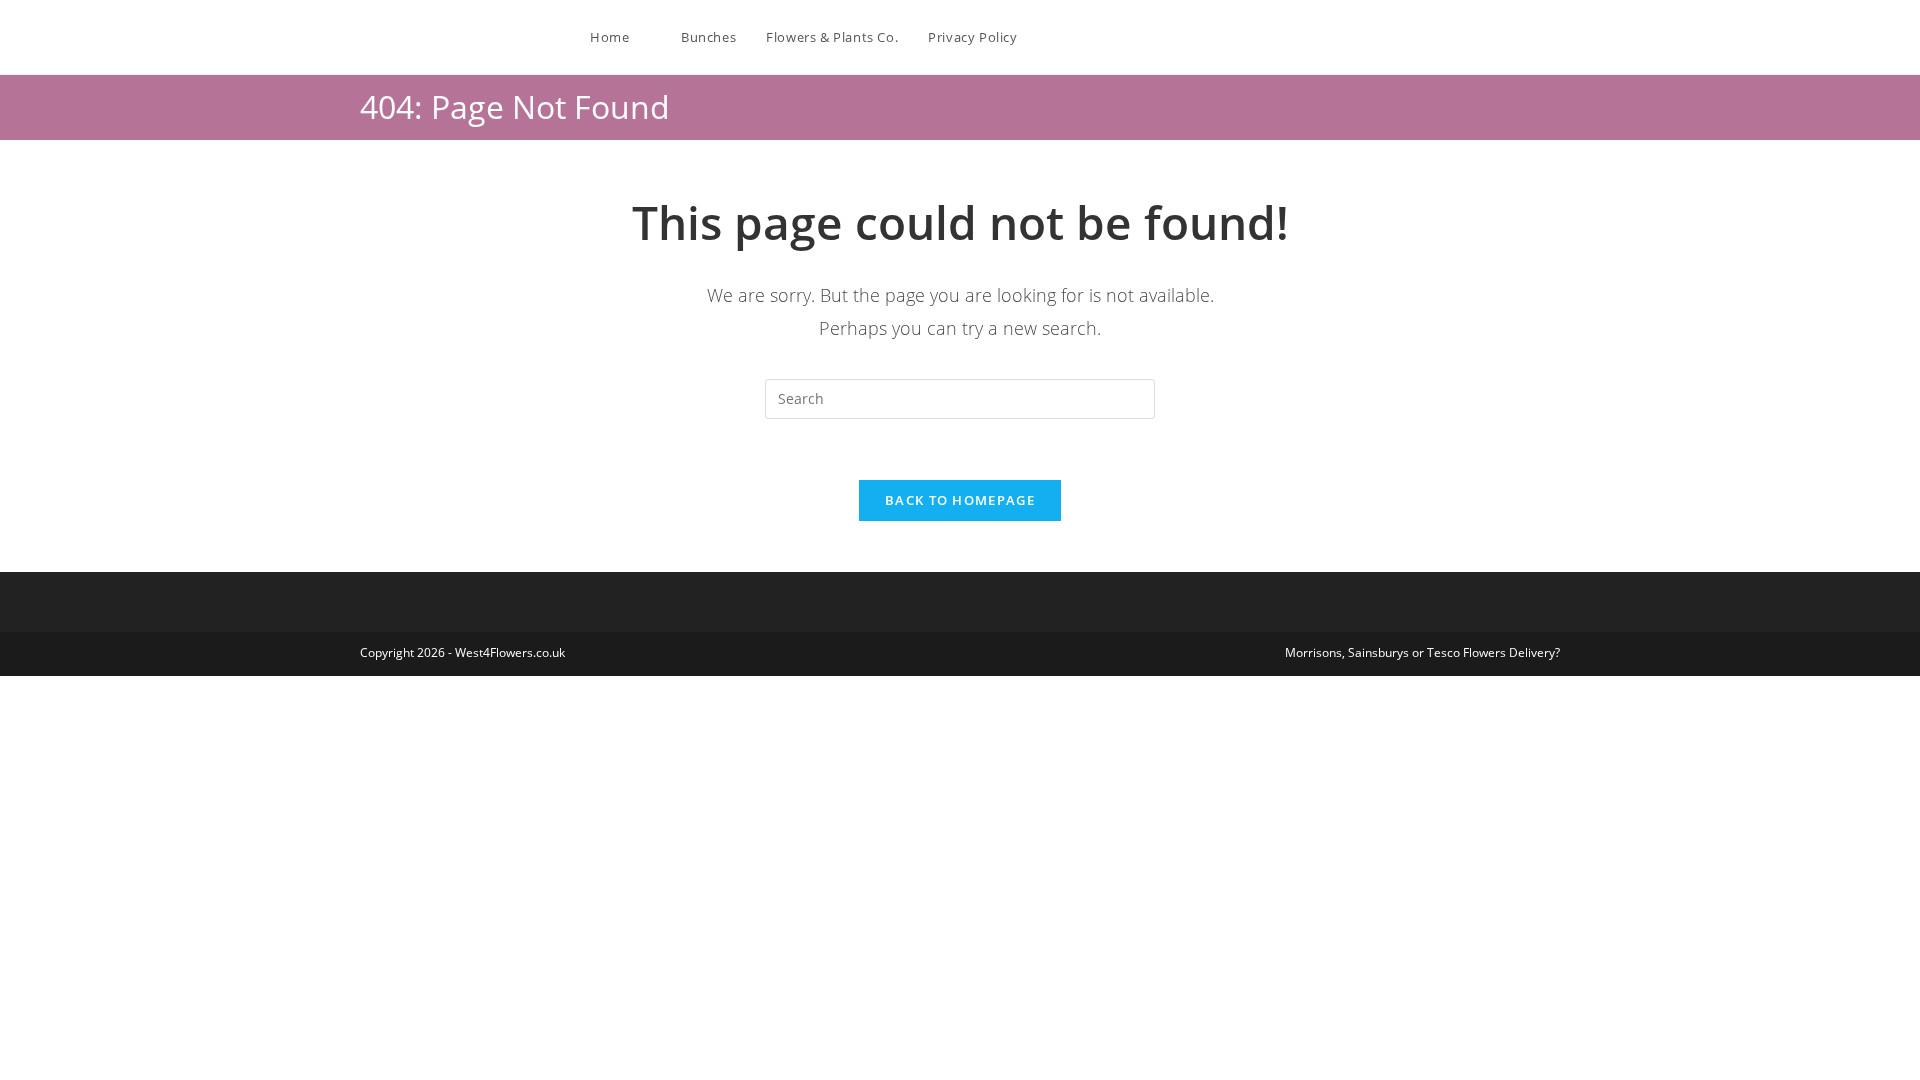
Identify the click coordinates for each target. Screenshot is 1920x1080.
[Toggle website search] (1053, 37)
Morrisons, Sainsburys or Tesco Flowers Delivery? (1422, 652)
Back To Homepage (960, 500)
